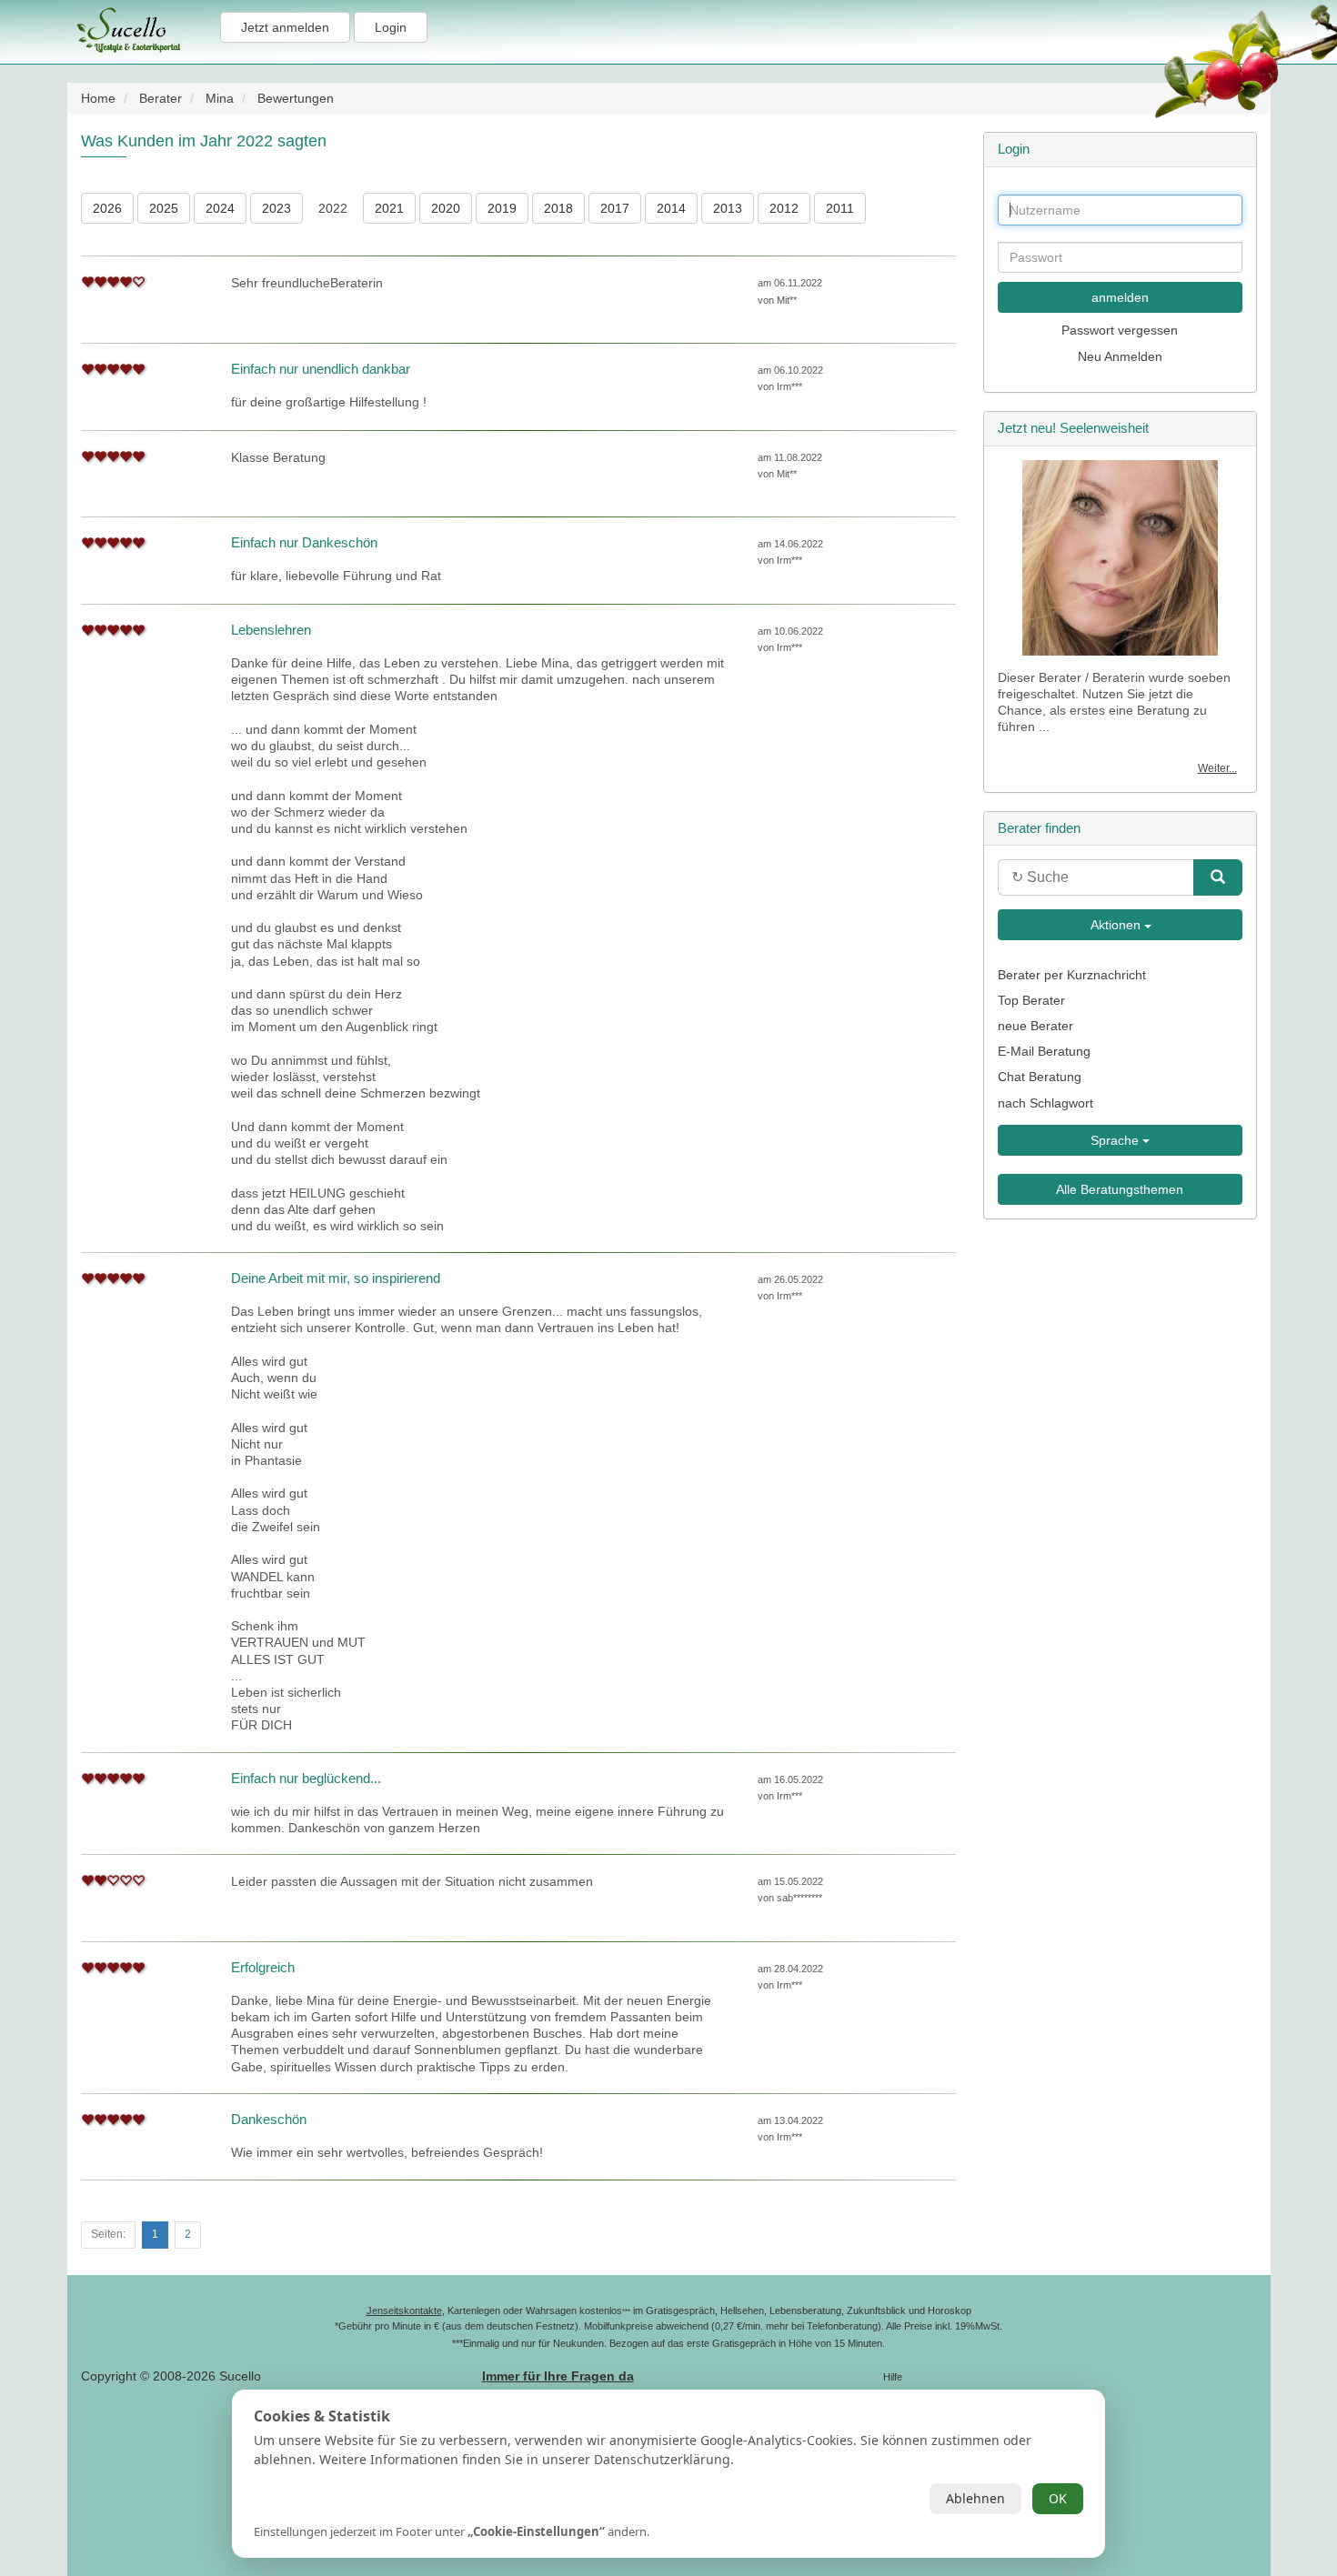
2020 (446, 208)
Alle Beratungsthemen (1120, 1189)
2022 (333, 208)
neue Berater (1035, 1026)
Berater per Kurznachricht (1072, 975)
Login (391, 27)
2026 (107, 208)
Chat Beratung (1040, 1077)
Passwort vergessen (1120, 330)
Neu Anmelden (1120, 356)
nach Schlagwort (1045, 1103)
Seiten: (108, 2234)
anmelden (1120, 297)
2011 (840, 208)
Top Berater (1031, 1000)
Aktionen (1116, 925)
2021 (389, 208)
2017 (615, 208)
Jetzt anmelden (285, 27)
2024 (220, 208)
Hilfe (893, 2377)
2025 (164, 208)
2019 (502, 208)
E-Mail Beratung (1044, 1051)
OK (1058, 2498)
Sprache (1116, 1140)
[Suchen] (1218, 877)
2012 (784, 208)
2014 (671, 208)
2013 (728, 208)
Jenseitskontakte (404, 2310)
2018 (558, 208)
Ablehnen (975, 2498)
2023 (276, 208)
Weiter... (1217, 768)
